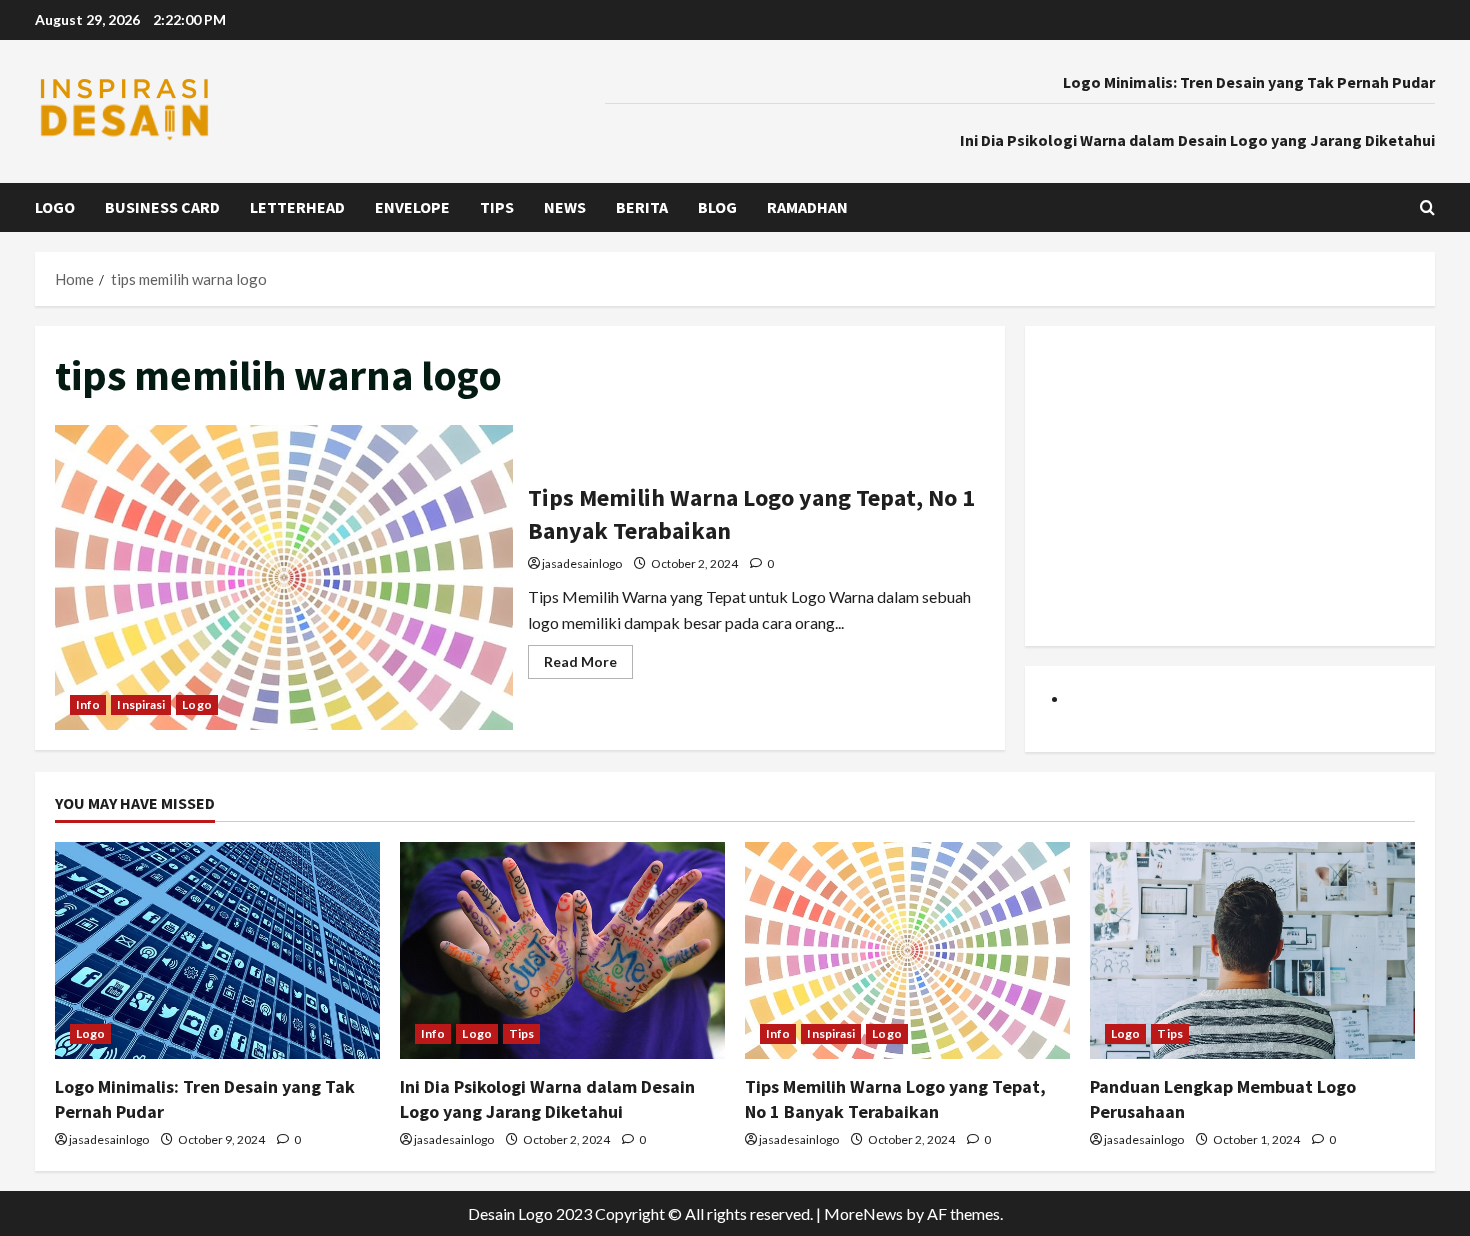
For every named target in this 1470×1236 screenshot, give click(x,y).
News (565, 207)
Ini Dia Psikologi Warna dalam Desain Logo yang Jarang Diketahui (1197, 140)
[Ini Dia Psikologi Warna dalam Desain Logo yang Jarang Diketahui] (562, 950)
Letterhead (297, 207)
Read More (588, 665)
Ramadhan (807, 207)
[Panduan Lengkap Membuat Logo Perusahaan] (1252, 950)
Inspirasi (141, 704)
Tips (497, 207)
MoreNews (863, 1213)
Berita (642, 207)
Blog (717, 207)
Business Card (162, 207)
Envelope (412, 207)
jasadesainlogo (582, 563)
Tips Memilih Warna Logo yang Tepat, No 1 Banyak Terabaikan (284, 577)
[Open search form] (1427, 207)
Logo (55, 207)
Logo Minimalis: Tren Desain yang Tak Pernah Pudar (1249, 82)
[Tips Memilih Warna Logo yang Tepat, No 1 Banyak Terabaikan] (907, 950)
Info (88, 704)
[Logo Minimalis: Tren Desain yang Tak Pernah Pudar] (217, 950)
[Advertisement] (1230, 486)
